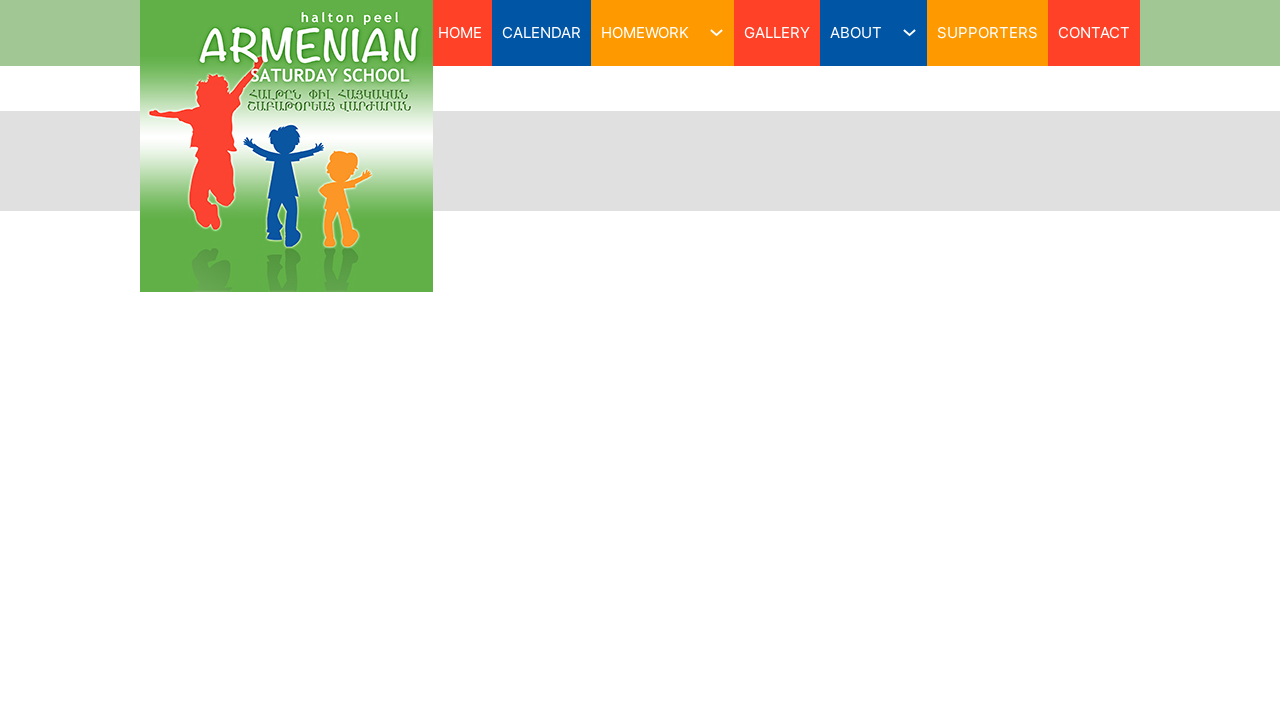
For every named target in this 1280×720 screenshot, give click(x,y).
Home (460, 32)
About (856, 32)
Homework (645, 32)
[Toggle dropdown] (716, 32)
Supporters (987, 32)
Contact (1094, 32)
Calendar (541, 32)
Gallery (777, 32)
